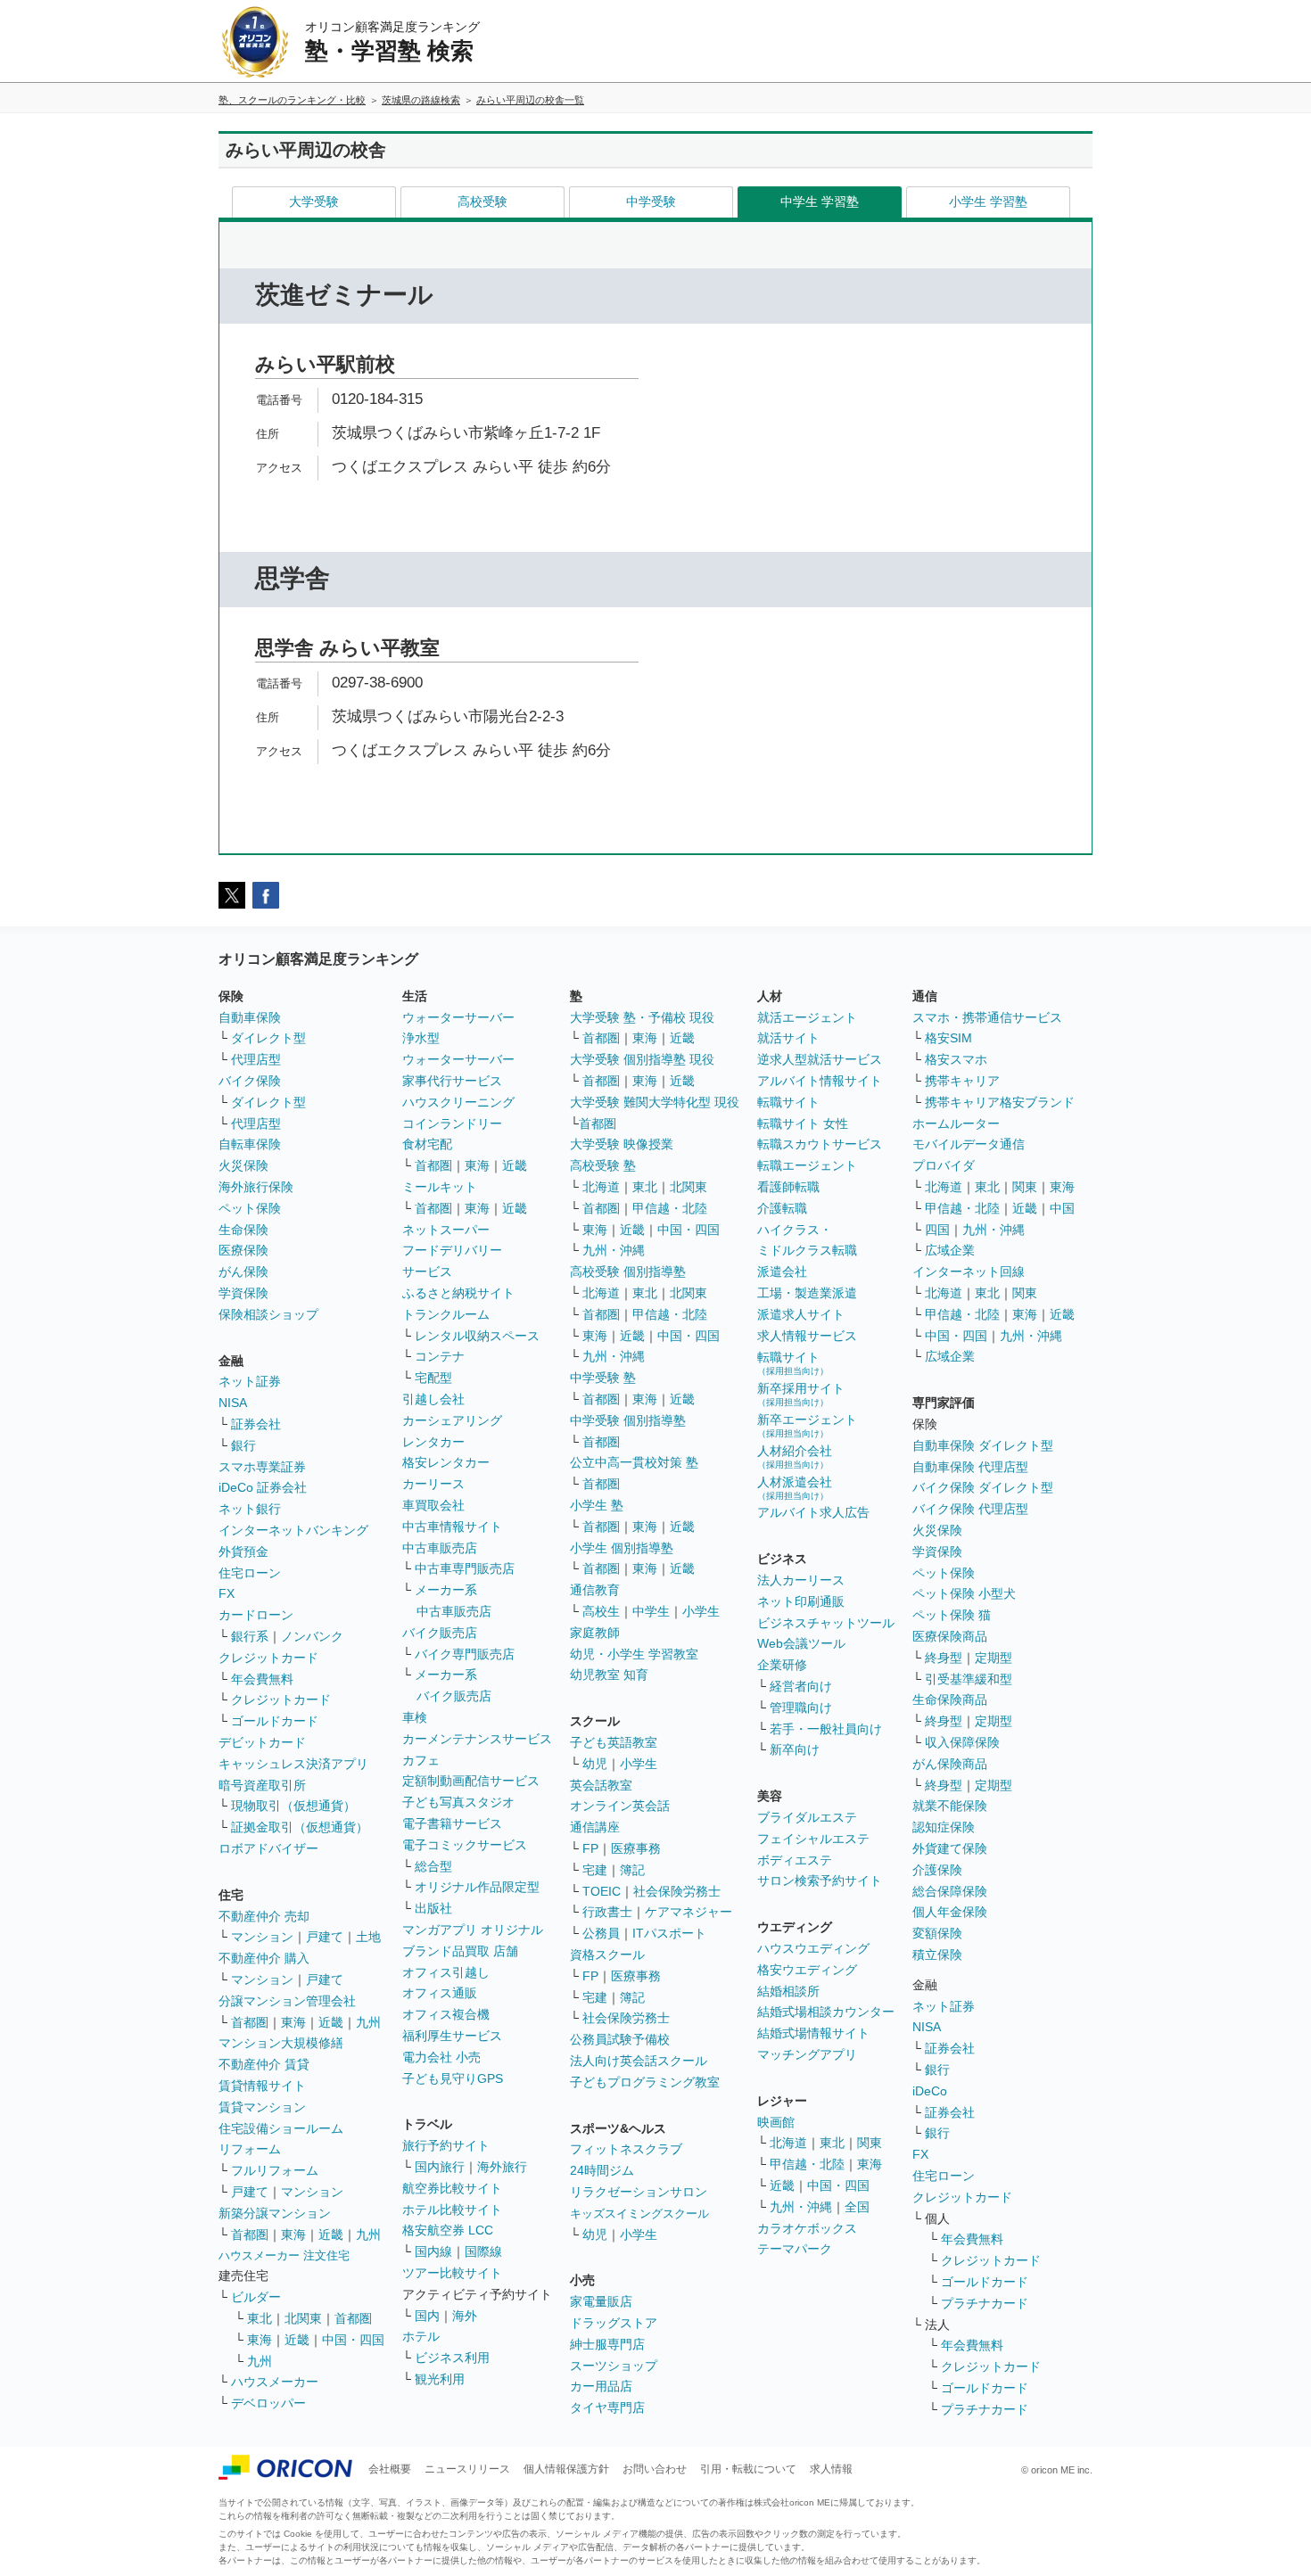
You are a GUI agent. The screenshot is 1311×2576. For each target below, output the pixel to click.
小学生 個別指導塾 (622, 1548)
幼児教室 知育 (609, 1675)
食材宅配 (427, 1144)
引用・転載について (748, 2469)
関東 (870, 2143)
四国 (937, 1230)
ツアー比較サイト (452, 2273)
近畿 (331, 2022)
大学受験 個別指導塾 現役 (642, 1059)
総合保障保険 (950, 1891)
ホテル (421, 2336)
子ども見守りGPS (453, 2078)
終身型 (944, 1658)
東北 (260, 2318)
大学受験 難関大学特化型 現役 (655, 1102)
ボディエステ (795, 1860)
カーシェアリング (452, 1420)
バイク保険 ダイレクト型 (983, 1487)
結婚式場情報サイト (813, 2033)
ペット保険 (250, 1208)
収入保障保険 (962, 1742)
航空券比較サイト (452, 2188)
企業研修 (782, 1665)
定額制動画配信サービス (471, 1781)
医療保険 (243, 1250)
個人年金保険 (950, 1912)
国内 (427, 2316)
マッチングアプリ (807, 2054)
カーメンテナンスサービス (477, 1739)
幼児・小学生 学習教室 (634, 1654)
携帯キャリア (962, 1081)
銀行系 (250, 1636)
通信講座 (595, 1827)
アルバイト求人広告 (813, 1512)
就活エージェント (807, 1017)
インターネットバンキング (293, 1530)
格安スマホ (956, 1059)
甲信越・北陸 (670, 1208)
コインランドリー (452, 1123)
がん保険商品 (950, 1764)
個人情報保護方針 (566, 2469)
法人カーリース (801, 1580)
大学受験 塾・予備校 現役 (642, 1017)
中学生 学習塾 (820, 202)
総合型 (433, 1866)
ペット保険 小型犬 (964, 1593)
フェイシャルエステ (813, 1839)
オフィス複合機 (446, 2014)
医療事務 (636, 1848)
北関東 (303, 2318)
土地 (368, 1937)
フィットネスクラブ (626, 2149)
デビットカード (262, 1742)
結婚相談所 (788, 1991)
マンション (262, 1937)
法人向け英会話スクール (639, 2061)
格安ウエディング (807, 1970)
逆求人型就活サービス (820, 1059)
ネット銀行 (250, 1509)
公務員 (601, 1933)
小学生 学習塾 (988, 202)
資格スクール (607, 1955)
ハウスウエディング (813, 1948)
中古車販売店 (440, 1548)
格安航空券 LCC (448, 2230)
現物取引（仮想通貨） (293, 1806)
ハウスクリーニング (458, 1102)
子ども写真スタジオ (458, 1802)
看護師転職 (788, 1187)
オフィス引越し (446, 1972)
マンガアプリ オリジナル (473, 1930)
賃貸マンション (262, 2107)
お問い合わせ (655, 2469)
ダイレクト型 (268, 1038)
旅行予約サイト (446, 2145)
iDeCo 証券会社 (263, 1487)
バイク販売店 (440, 1633)
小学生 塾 (597, 1505)
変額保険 (937, 1933)
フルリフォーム (275, 2170)
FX (227, 1593)
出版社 (433, 1908)
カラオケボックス (807, 2228)
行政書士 (607, 1912)
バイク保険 (250, 1081)
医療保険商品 (950, 1636)
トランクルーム (446, 1314)
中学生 (651, 1611)
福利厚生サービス (452, 2036)
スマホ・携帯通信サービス (987, 1017)
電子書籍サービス (452, 1823)
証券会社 (256, 1424)
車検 (415, 1717)
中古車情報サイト (452, 1527)
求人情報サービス (807, 1336)
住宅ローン (250, 1573)
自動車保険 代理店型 (970, 1467)
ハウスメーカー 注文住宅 (284, 2255)
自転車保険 (250, 1144)
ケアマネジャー (688, 1912)
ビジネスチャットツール (826, 1623)
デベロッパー (268, 2403)
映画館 (776, 2122)
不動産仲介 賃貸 (264, 2064)
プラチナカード (985, 2303)
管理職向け (801, 1708)
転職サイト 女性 (803, 1123)
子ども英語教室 (614, 1742)
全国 (857, 2207)
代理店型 (256, 1059)
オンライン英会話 (620, 1806)
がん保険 (243, 1272)
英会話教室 (601, 1785)
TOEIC (602, 1891)
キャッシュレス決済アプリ (293, 1764)
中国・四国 (353, 2340)
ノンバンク (312, 1636)
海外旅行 (502, 2167)
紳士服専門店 (607, 2344)
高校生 (601, 1611)
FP (590, 1848)
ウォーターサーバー (458, 1017)
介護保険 (937, 1870)
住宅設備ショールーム (281, 2128)
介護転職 (782, 1208)
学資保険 (243, 1293)
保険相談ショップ (268, 1314)
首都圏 (250, 2022)
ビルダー (256, 2297)
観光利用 (440, 2379)
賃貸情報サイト (262, 2086)
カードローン (256, 1615)
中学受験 (651, 202)
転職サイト (788, 1102)
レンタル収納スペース (477, 1336)
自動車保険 (250, 1017)
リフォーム (250, 2149)
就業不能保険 (950, 1806)
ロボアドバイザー (268, 1848)
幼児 (595, 1764)
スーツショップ (614, 2366)
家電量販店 (601, 2301)
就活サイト (788, 1038)
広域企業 (950, 1250)
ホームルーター (956, 1123)
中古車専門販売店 (465, 1568)
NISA (233, 1403)
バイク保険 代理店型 (970, 1509)
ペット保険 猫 (952, 1615)
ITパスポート (669, 1933)
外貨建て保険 (950, 1848)
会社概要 (390, 2469)
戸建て (325, 1937)
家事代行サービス (452, 1081)
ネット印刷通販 (801, 1601)
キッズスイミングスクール (639, 2214)
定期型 (994, 1658)
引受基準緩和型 (969, 1679)
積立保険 (937, 1955)
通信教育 (595, 1590)
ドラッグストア (614, 2323)
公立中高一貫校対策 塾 (634, 1462)
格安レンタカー (446, 1462)
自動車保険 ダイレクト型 (983, 1445)
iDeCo (930, 2091)
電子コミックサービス (465, 1845)
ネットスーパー (446, 1230)
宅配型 (433, 1378)
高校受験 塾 (603, 1165)
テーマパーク (795, 2249)
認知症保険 (944, 1827)
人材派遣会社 (795, 1488)
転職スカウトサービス (820, 1144)
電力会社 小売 (441, 2057)
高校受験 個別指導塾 (628, 1272)
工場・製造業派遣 (807, 1293)
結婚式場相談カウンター (826, 2012)
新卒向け (795, 1749)
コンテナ (440, 1356)
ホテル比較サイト (452, 2210)
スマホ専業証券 (262, 1467)
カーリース (433, 1484)
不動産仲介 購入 (264, 1958)
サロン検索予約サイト (820, 1881)
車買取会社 (433, 1505)
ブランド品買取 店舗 (460, 1951)
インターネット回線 (969, 1272)
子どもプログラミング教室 (645, 2082)
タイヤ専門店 (607, 2407)
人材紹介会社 (795, 1457)
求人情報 (831, 2469)
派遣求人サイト (801, 1314)
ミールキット (440, 1187)
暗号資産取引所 (262, 1785)
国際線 (483, 2251)
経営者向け (801, 1686)
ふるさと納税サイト (458, 1293)
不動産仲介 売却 (264, 1916)
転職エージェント (807, 1165)
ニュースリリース (467, 2469)
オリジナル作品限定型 (477, 1887)
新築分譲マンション (275, 2213)
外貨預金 (243, 1551)
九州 (368, 2022)
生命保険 (243, 1230)
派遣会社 (782, 1272)
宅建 (595, 1870)
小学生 (701, 1611)
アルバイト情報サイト (820, 1081)
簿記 (632, 1870)
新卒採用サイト (801, 1394)
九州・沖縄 (614, 1250)
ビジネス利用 (452, 2358)
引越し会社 (433, 1399)
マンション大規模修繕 (281, 2043)
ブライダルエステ (807, 1817)
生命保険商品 (950, 1700)
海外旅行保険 (256, 1187)
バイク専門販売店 (465, 1654)
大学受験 (314, 202)
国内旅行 (440, 2167)
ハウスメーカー (275, 2382)
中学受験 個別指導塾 (628, 1420)
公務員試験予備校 (620, 2039)
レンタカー (433, 1442)
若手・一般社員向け (826, 1729)
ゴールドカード (275, 1721)
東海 (293, 2022)
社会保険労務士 (677, 1891)
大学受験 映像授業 (622, 1144)
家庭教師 (595, 1633)
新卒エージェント (807, 1425)
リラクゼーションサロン (639, 2192)
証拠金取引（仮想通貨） (300, 1827)
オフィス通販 (440, 1993)
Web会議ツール (801, 1643)
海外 (465, 2316)
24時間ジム (602, 2170)
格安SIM (948, 1038)
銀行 (243, 1445)
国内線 (433, 2251)
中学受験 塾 (603, 1378)
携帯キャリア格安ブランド (1000, 1102)
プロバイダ (944, 1165)
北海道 (601, 1187)
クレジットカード (268, 1658)
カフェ (421, 1760)
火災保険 (243, 1165)
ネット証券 (250, 1381)
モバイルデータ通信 (969, 1144)
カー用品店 (601, 2386)
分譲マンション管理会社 (287, 2001)
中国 (1062, 1208)
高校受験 (482, 202)
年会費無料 (262, 1679)
